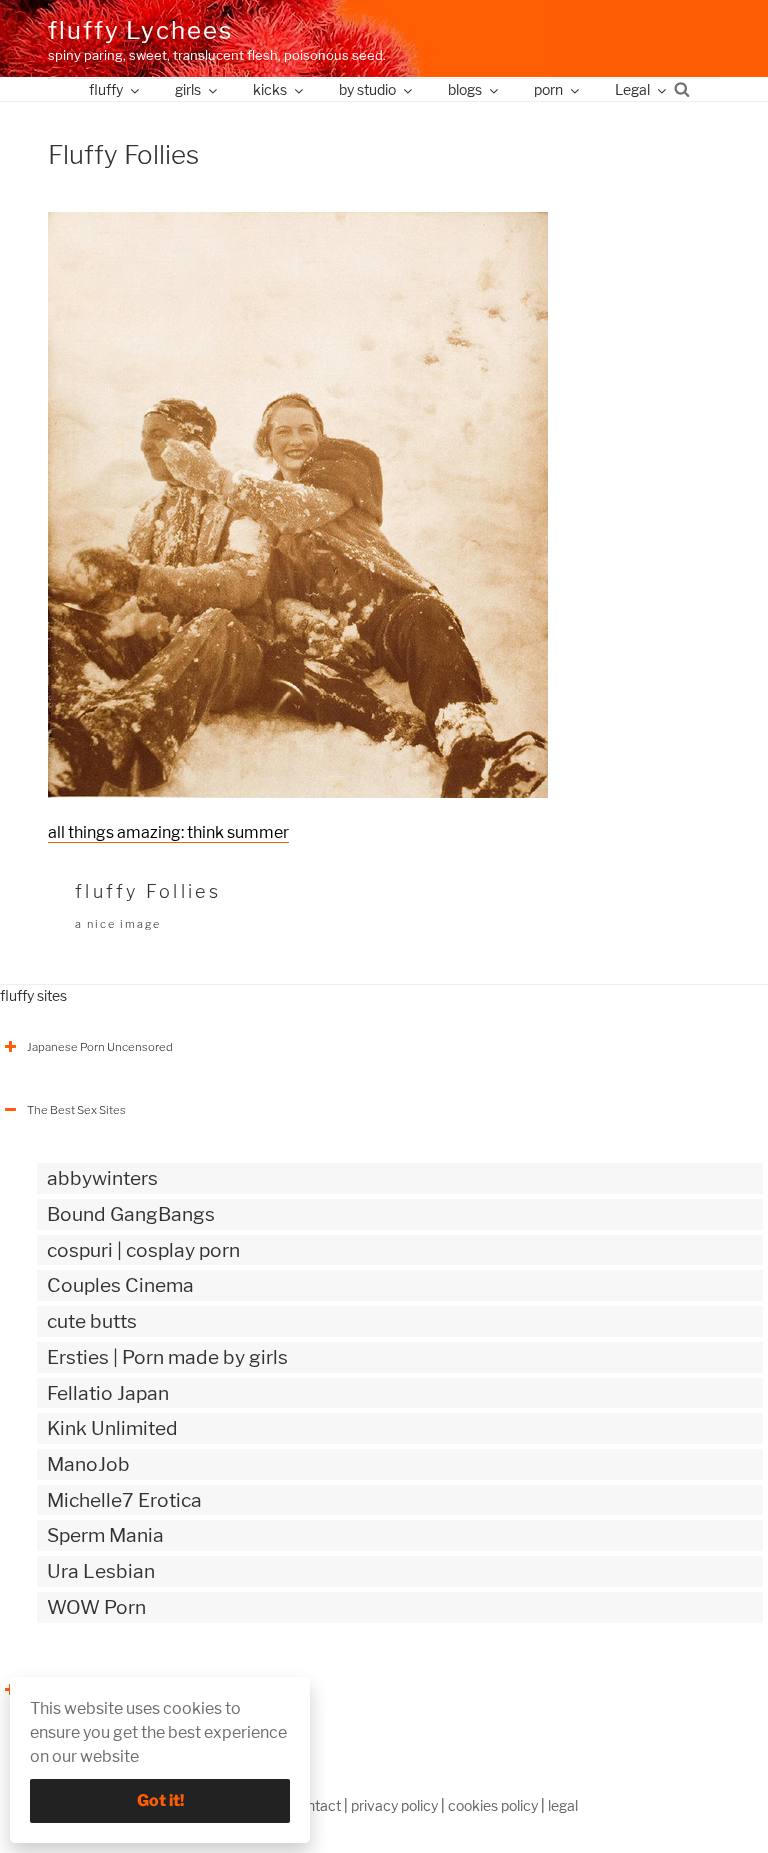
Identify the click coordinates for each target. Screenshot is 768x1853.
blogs (465, 89)
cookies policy (493, 1805)
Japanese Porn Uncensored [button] (100, 1047)
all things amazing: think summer (168, 832)
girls (188, 89)
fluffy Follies (148, 891)
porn (548, 89)
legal (563, 1805)
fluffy (106, 89)
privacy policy (394, 1805)
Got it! (160, 1800)
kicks (270, 89)
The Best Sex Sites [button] (76, 1110)
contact (316, 1805)
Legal (632, 89)
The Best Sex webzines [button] (88, 1690)
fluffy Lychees (140, 30)
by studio (367, 89)
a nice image (118, 924)
